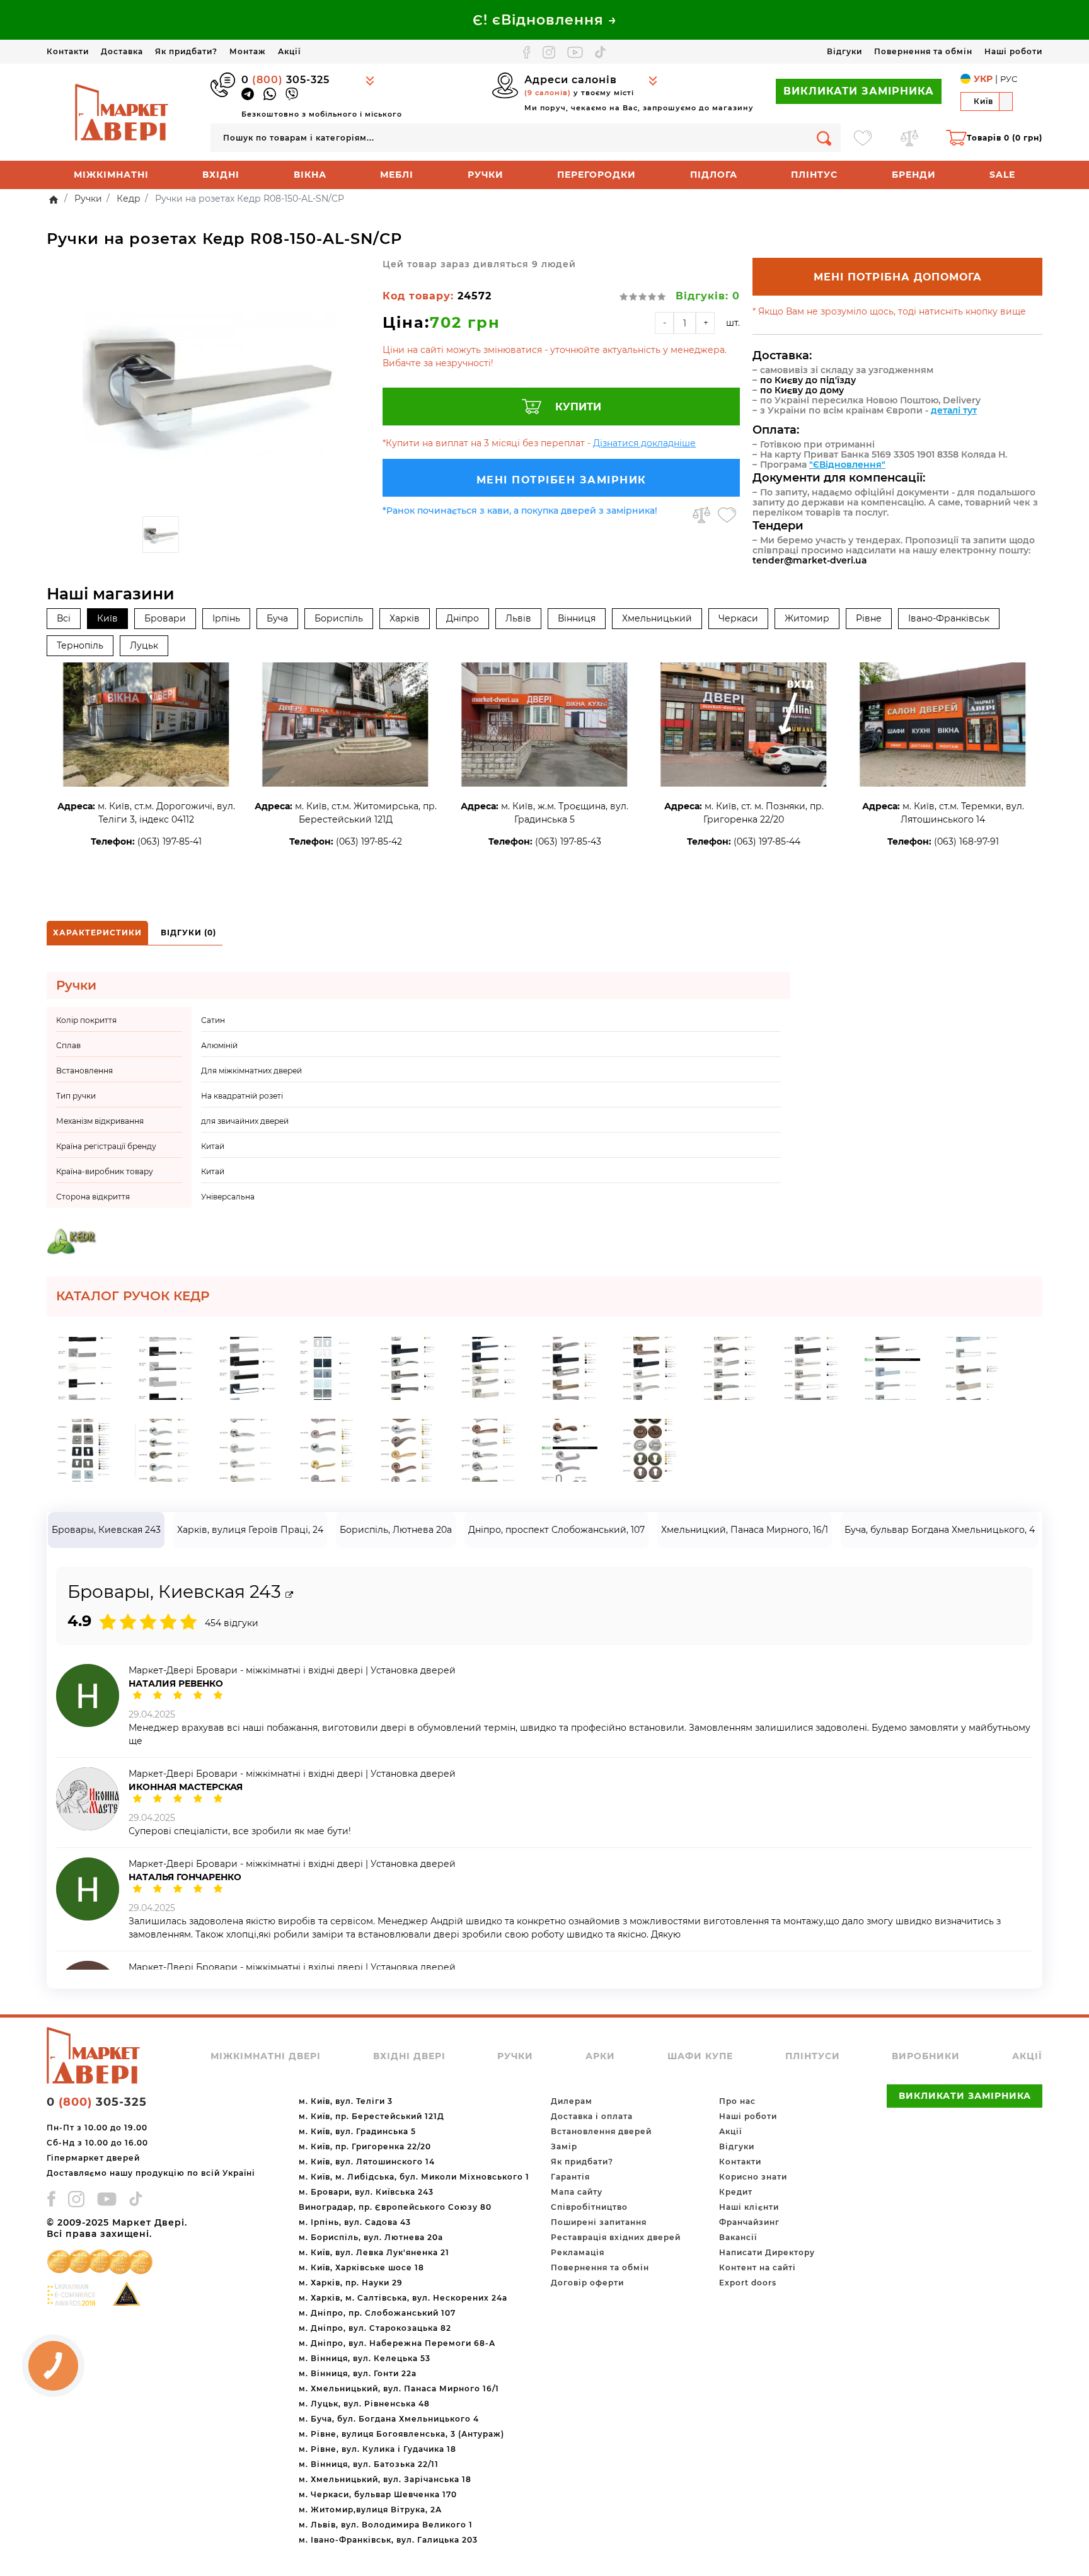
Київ (107, 618)
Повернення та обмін (923, 51)
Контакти (68, 51)
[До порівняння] (701, 515)
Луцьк (144, 645)
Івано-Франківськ (949, 618)
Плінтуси (813, 2056)
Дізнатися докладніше (644, 443)
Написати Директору (767, 2252)
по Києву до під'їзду (808, 380)
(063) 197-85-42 (369, 841)
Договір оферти (587, 2283)
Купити (578, 407)
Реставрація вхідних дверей (616, 2237)
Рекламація (578, 2252)
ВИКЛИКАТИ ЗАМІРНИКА (859, 91)
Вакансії (738, 2237)
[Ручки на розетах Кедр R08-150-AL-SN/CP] (208, 384)
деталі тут (954, 410)
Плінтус (814, 175)
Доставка (122, 51)
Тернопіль (80, 645)
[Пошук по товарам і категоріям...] (824, 138)
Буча (277, 618)
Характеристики (97, 933)
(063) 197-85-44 (767, 841)
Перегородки (596, 175)
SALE (1002, 175)
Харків (405, 618)
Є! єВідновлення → (545, 20)
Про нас (737, 2101)
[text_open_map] (289, 1595)
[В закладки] (727, 515)
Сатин (213, 1020)
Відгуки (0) (188, 933)
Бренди (914, 175)
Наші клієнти (749, 2207)
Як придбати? (186, 51)
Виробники (926, 2056)
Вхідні (221, 175)
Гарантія (570, 2177)
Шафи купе (700, 2056)
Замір (564, 2146)
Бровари (165, 618)
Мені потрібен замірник (562, 480)
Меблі (397, 175)
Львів (518, 618)
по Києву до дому (802, 390)
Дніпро (463, 618)
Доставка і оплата (592, 2116)
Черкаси (738, 618)
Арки (600, 2056)
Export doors (748, 2283)
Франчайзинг (749, 2222)
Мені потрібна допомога (898, 277)
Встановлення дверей (601, 2131)
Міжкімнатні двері (266, 2056)
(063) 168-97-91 (966, 841)
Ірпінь (226, 618)
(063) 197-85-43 (568, 841)
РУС (1009, 79)
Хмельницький (657, 618)
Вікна (310, 175)
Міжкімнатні (111, 175)
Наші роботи (1013, 51)
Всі (64, 618)
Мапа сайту (577, 2192)
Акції (289, 51)
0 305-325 (285, 80)
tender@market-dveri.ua (810, 560)
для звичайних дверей (245, 1121)
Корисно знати (753, 2177)
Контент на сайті (758, 2267)
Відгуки (844, 51)
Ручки (486, 175)
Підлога (714, 175)
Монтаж (248, 51)
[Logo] (122, 112)
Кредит (736, 2192)
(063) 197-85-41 (170, 841)
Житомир (807, 618)
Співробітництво (589, 2207)
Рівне (869, 618)
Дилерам (572, 2101)
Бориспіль (339, 618)
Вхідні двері (409, 2056)
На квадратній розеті (242, 1096)
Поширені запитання (599, 2222)
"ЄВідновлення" (847, 465)
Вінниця (577, 618)
